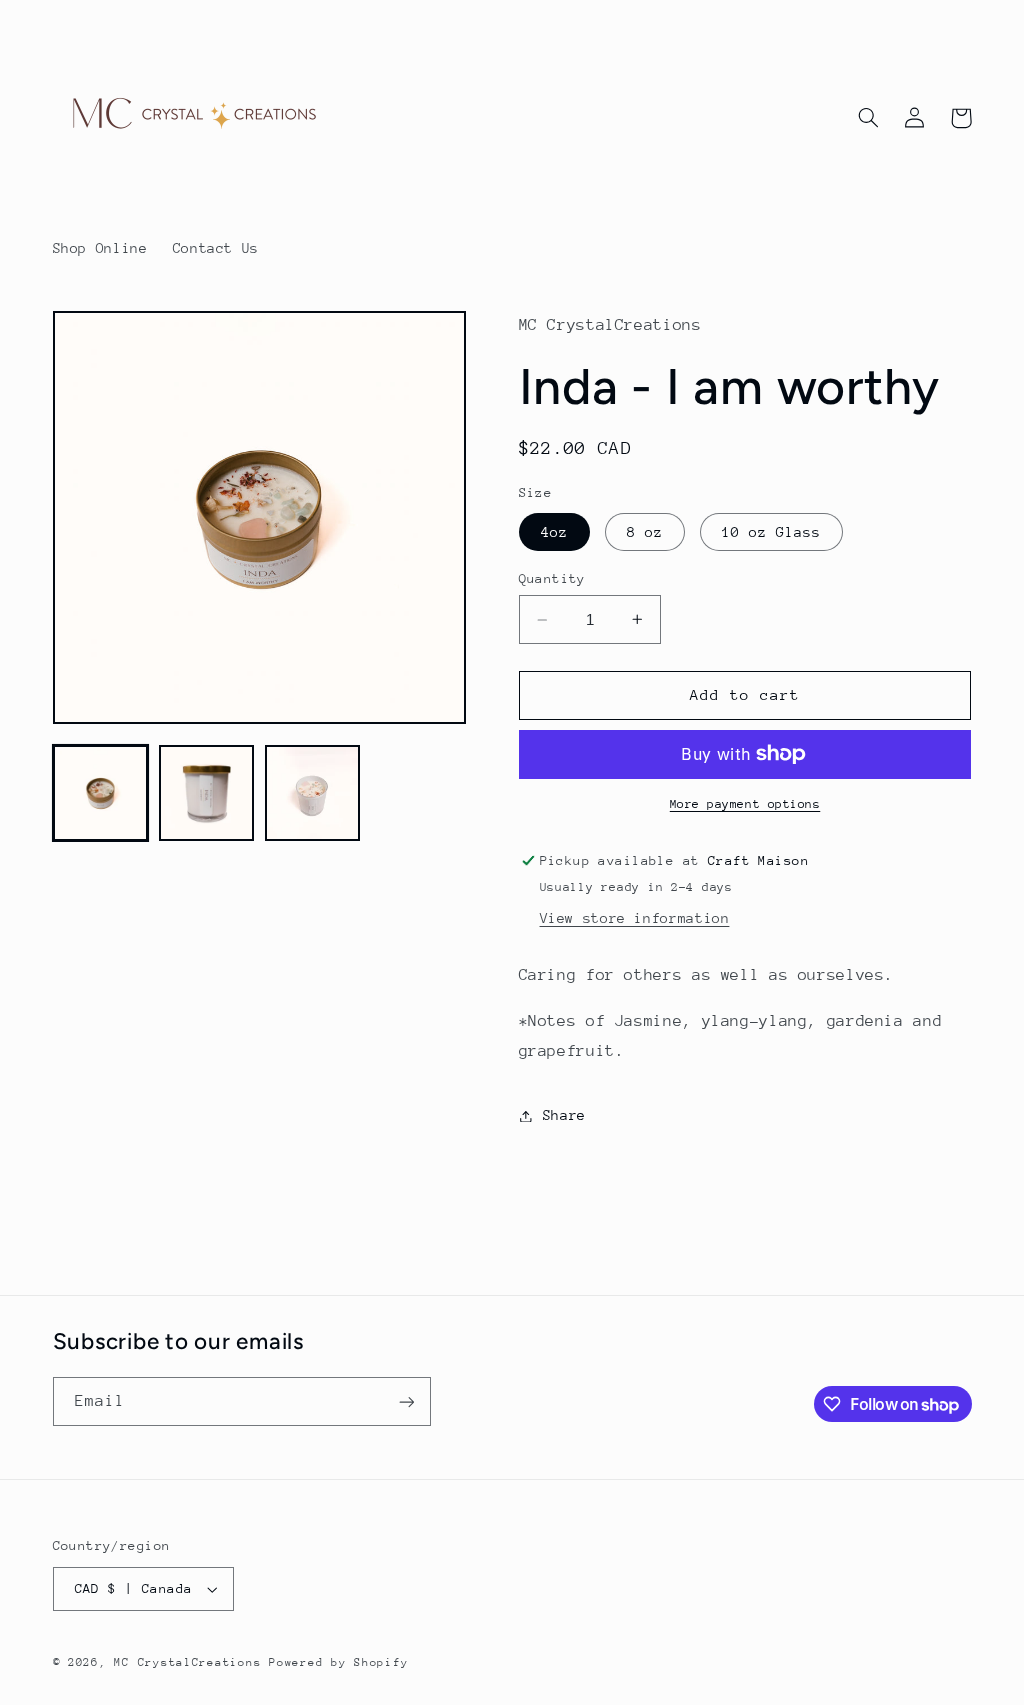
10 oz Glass (772, 532)
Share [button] (564, 1115)
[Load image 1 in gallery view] (101, 793)
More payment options (745, 804)
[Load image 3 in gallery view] (313, 793)
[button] (869, 118)
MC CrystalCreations (187, 1662)
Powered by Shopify (338, 1662)
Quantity (552, 578)
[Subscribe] (406, 1401)
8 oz (645, 532)
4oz (554, 532)
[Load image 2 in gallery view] (207, 793)
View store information (635, 918)
